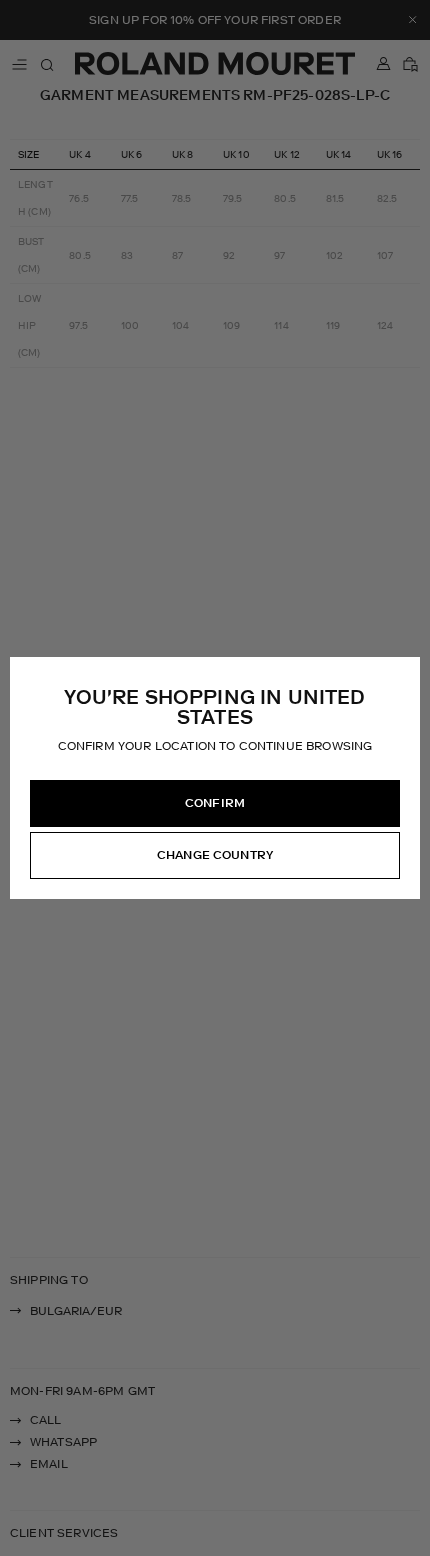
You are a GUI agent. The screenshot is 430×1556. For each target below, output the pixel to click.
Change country (215, 855)
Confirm (215, 803)
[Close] (404, 673)
